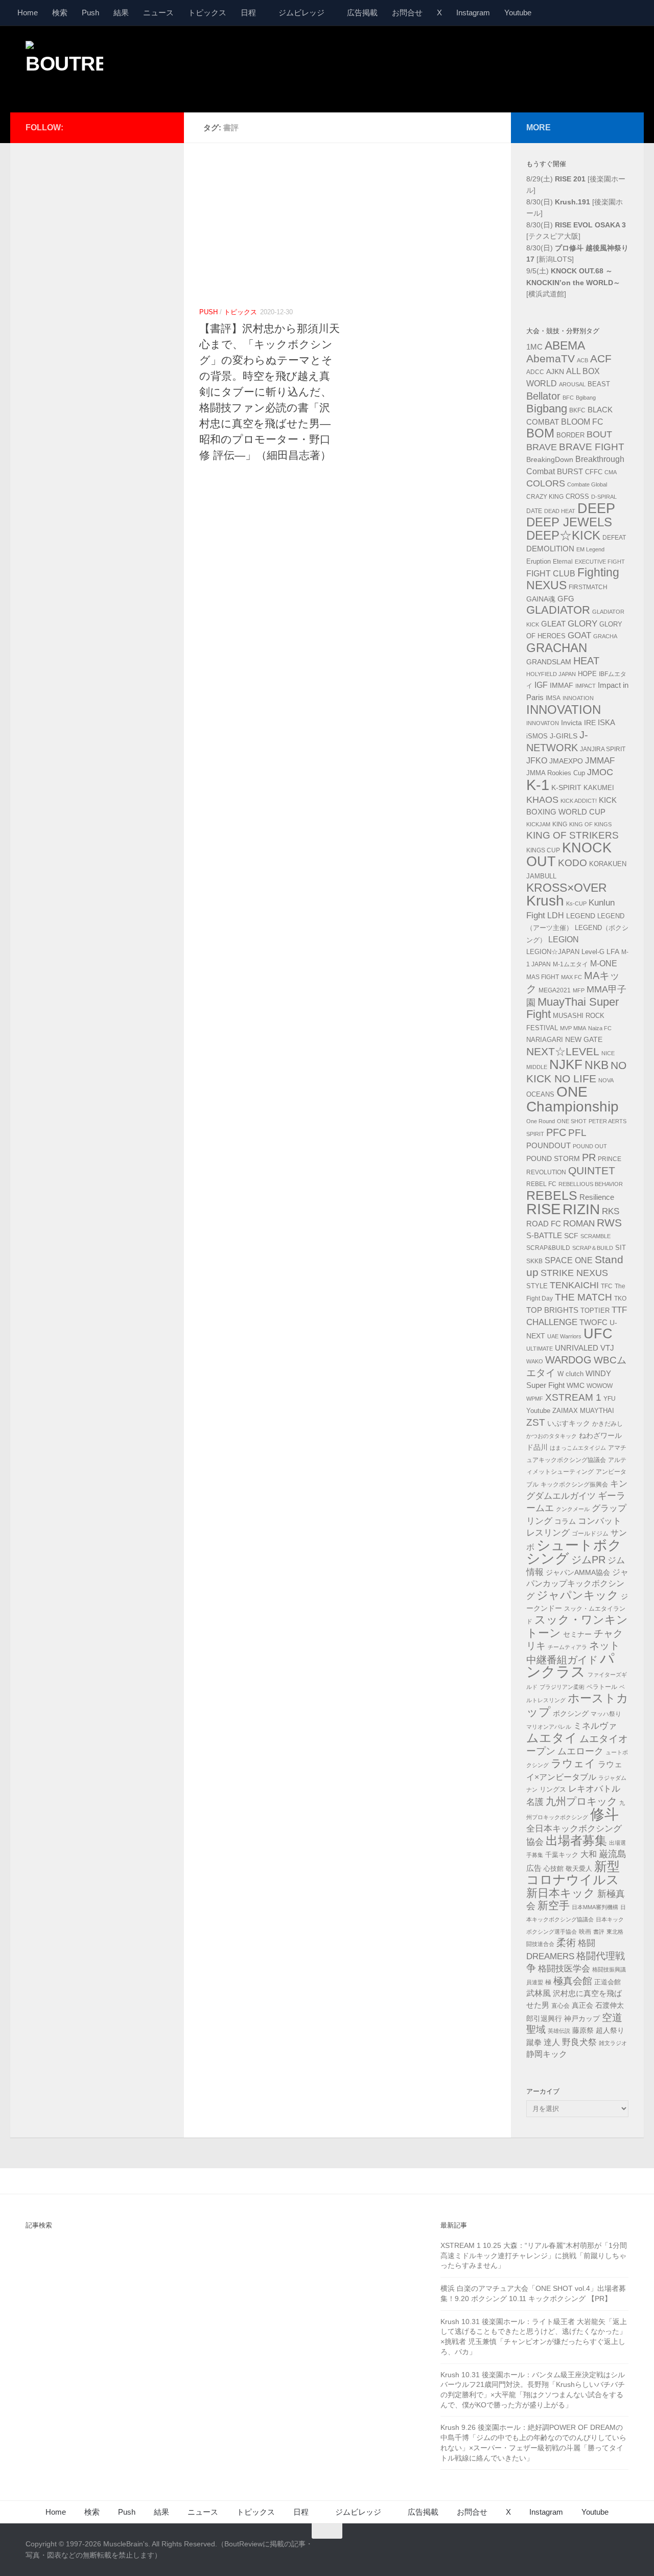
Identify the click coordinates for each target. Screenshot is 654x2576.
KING (560, 824)
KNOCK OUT (569, 855)
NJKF (566, 1064)
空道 (612, 2017)
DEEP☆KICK (563, 536)
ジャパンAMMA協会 (578, 1572)
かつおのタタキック (552, 1436)
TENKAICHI (574, 1285)
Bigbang (547, 409)
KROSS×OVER (567, 888)
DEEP (596, 508)
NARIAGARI (545, 1040)
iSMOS (537, 736)
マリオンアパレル (549, 1727)
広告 (534, 1868)
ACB (582, 360)
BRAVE (542, 447)
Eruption (539, 562)
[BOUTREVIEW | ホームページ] (64, 66)
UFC (598, 1334)
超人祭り (610, 2030)
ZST (536, 1422)
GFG (566, 599)
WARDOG (568, 1360)
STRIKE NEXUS (574, 1273)
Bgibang (586, 398)
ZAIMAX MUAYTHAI (583, 1411)
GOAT (579, 635)
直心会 (560, 2006)
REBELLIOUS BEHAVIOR (591, 1184)
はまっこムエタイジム (578, 1448)
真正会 (582, 2005)
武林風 (539, 1993)
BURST (570, 472)
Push (90, 13)
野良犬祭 (579, 2042)
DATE (534, 511)
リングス (553, 1789)
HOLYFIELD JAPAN (551, 674)
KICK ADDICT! (579, 801)
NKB (597, 1065)
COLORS (546, 483)
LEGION (564, 939)
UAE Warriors (564, 1336)
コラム (565, 1521)
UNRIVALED (577, 1348)
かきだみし (608, 1424)
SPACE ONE (569, 1260)
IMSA (553, 698)
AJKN (555, 372)
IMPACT (586, 686)
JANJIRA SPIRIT (603, 749)
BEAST (599, 384)
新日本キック (561, 1893)
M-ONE (604, 964)
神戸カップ (582, 2018)
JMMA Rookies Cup (556, 773)
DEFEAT (614, 538)
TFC (607, 1286)
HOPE (587, 674)
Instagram (473, 13)
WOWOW (600, 1386)
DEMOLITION (550, 549)
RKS (611, 1211)
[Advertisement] (442, 68)
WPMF (535, 1399)
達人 (552, 2042)
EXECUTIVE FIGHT (600, 562)
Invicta (571, 723)
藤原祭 (583, 2030)
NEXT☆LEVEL (563, 1052)
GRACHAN (557, 648)
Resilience (597, 1197)
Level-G (593, 952)
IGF (541, 685)
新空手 (554, 1905)
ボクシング (571, 1713)
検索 (60, 13)
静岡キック (547, 2054)
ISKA (606, 722)
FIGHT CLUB (551, 574)
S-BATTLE (544, 1235)
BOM (540, 433)
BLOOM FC (582, 422)
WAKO (535, 1361)
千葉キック (562, 1855)
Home (28, 13)
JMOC (600, 772)
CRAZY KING (545, 497)
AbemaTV (551, 358)
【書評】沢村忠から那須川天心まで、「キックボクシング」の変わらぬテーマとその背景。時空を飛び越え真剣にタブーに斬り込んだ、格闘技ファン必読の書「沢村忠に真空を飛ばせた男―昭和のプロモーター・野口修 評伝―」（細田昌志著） (270, 392)
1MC (534, 347)
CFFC (594, 472)
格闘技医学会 (564, 1968)
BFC (568, 398)
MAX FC (571, 977)
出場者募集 (576, 1841)
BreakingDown (550, 459)
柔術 (566, 1943)
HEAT (586, 661)
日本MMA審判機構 (595, 1907)
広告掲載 (362, 13)
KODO (573, 863)
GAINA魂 (541, 599)
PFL (577, 1133)
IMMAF (562, 685)
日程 (248, 13)
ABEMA (565, 345)
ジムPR (588, 1560)
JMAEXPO (566, 761)
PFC (556, 1132)
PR (589, 1157)
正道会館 (608, 1982)
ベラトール (602, 1687)
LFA (613, 952)
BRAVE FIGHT (592, 447)
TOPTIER (595, 1310)
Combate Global (587, 484)
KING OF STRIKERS (573, 835)
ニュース (158, 13)
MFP (579, 990)
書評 (599, 1932)
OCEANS (540, 1094)
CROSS (577, 497)
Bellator (543, 396)
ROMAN (579, 1224)
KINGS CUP (543, 850)
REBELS (552, 1196)
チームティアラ (567, 1647)
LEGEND (581, 916)
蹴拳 (534, 2042)
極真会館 (573, 1981)
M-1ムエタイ (570, 964)
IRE (590, 723)
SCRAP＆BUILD (593, 1248)
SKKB (534, 1261)
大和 (589, 1854)
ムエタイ (552, 1738)
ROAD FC (544, 1224)
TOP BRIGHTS (552, 1310)
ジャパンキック (578, 1595)
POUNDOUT (548, 1145)
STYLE (537, 1286)
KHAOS (542, 800)
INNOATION (578, 698)
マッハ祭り (606, 1714)
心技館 (554, 1869)
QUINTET (592, 1171)
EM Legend (590, 549)
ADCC (535, 372)
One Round (541, 1121)
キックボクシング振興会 (574, 1484)
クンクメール (573, 1509)
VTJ (607, 1348)
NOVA (606, 1080)
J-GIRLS (564, 736)
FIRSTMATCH (588, 587)
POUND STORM (553, 1158)
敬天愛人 (579, 1869)
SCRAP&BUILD (548, 1248)
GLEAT (553, 624)
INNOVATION (564, 710)
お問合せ (407, 13)
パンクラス (570, 1665)
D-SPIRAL (604, 497)
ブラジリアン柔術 (562, 1687)
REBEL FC (541, 1184)
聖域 (536, 2029)
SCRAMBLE (595, 1236)
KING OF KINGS (590, 824)
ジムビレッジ (301, 13)
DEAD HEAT (560, 511)
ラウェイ (573, 1763)
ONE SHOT (572, 1121)
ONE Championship (573, 1099)
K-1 (538, 785)
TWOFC (593, 1322)
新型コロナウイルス (573, 1873)
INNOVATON (543, 723)
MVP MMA (573, 1028)
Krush (545, 901)
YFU (610, 1399)
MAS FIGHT (543, 977)
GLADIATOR (558, 610)
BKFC (577, 410)
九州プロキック (581, 1801)
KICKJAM (538, 824)
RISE (543, 1209)
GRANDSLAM (549, 662)
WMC (576, 1385)
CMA (611, 472)
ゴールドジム (590, 1534)
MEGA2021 (555, 990)
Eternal (563, 562)
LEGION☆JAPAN (553, 952)
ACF (601, 358)
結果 (121, 13)
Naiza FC (600, 1028)
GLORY (582, 623)
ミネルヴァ (595, 1726)
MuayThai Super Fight (573, 1008)
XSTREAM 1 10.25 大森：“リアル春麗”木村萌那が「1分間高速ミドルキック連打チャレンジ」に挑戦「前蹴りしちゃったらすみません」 (534, 2255)
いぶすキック (569, 1423)
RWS (609, 1223)
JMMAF (600, 761)
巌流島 (613, 1854)
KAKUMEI (599, 788)
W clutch (570, 1374)
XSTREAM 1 (573, 1397)
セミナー (577, 1634)
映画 (585, 1932)
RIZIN (581, 1209)
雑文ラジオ (613, 2043)
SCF (571, 1236)
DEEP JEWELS (569, 522)
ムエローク (580, 1751)
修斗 (604, 1814)
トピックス (207, 13)
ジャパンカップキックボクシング (577, 1584)
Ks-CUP (576, 903)
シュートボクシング (574, 1552)
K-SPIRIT (566, 787)
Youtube (518, 13)
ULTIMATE (540, 1349)
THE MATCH (583, 1297)
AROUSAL (572, 384)
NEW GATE (584, 1039)
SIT (621, 1248)
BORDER (570, 435)
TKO (620, 1298)
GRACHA (605, 636)
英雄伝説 (559, 2031)
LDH (556, 915)
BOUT (599, 434)
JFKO (537, 761)
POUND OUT (590, 1146)
